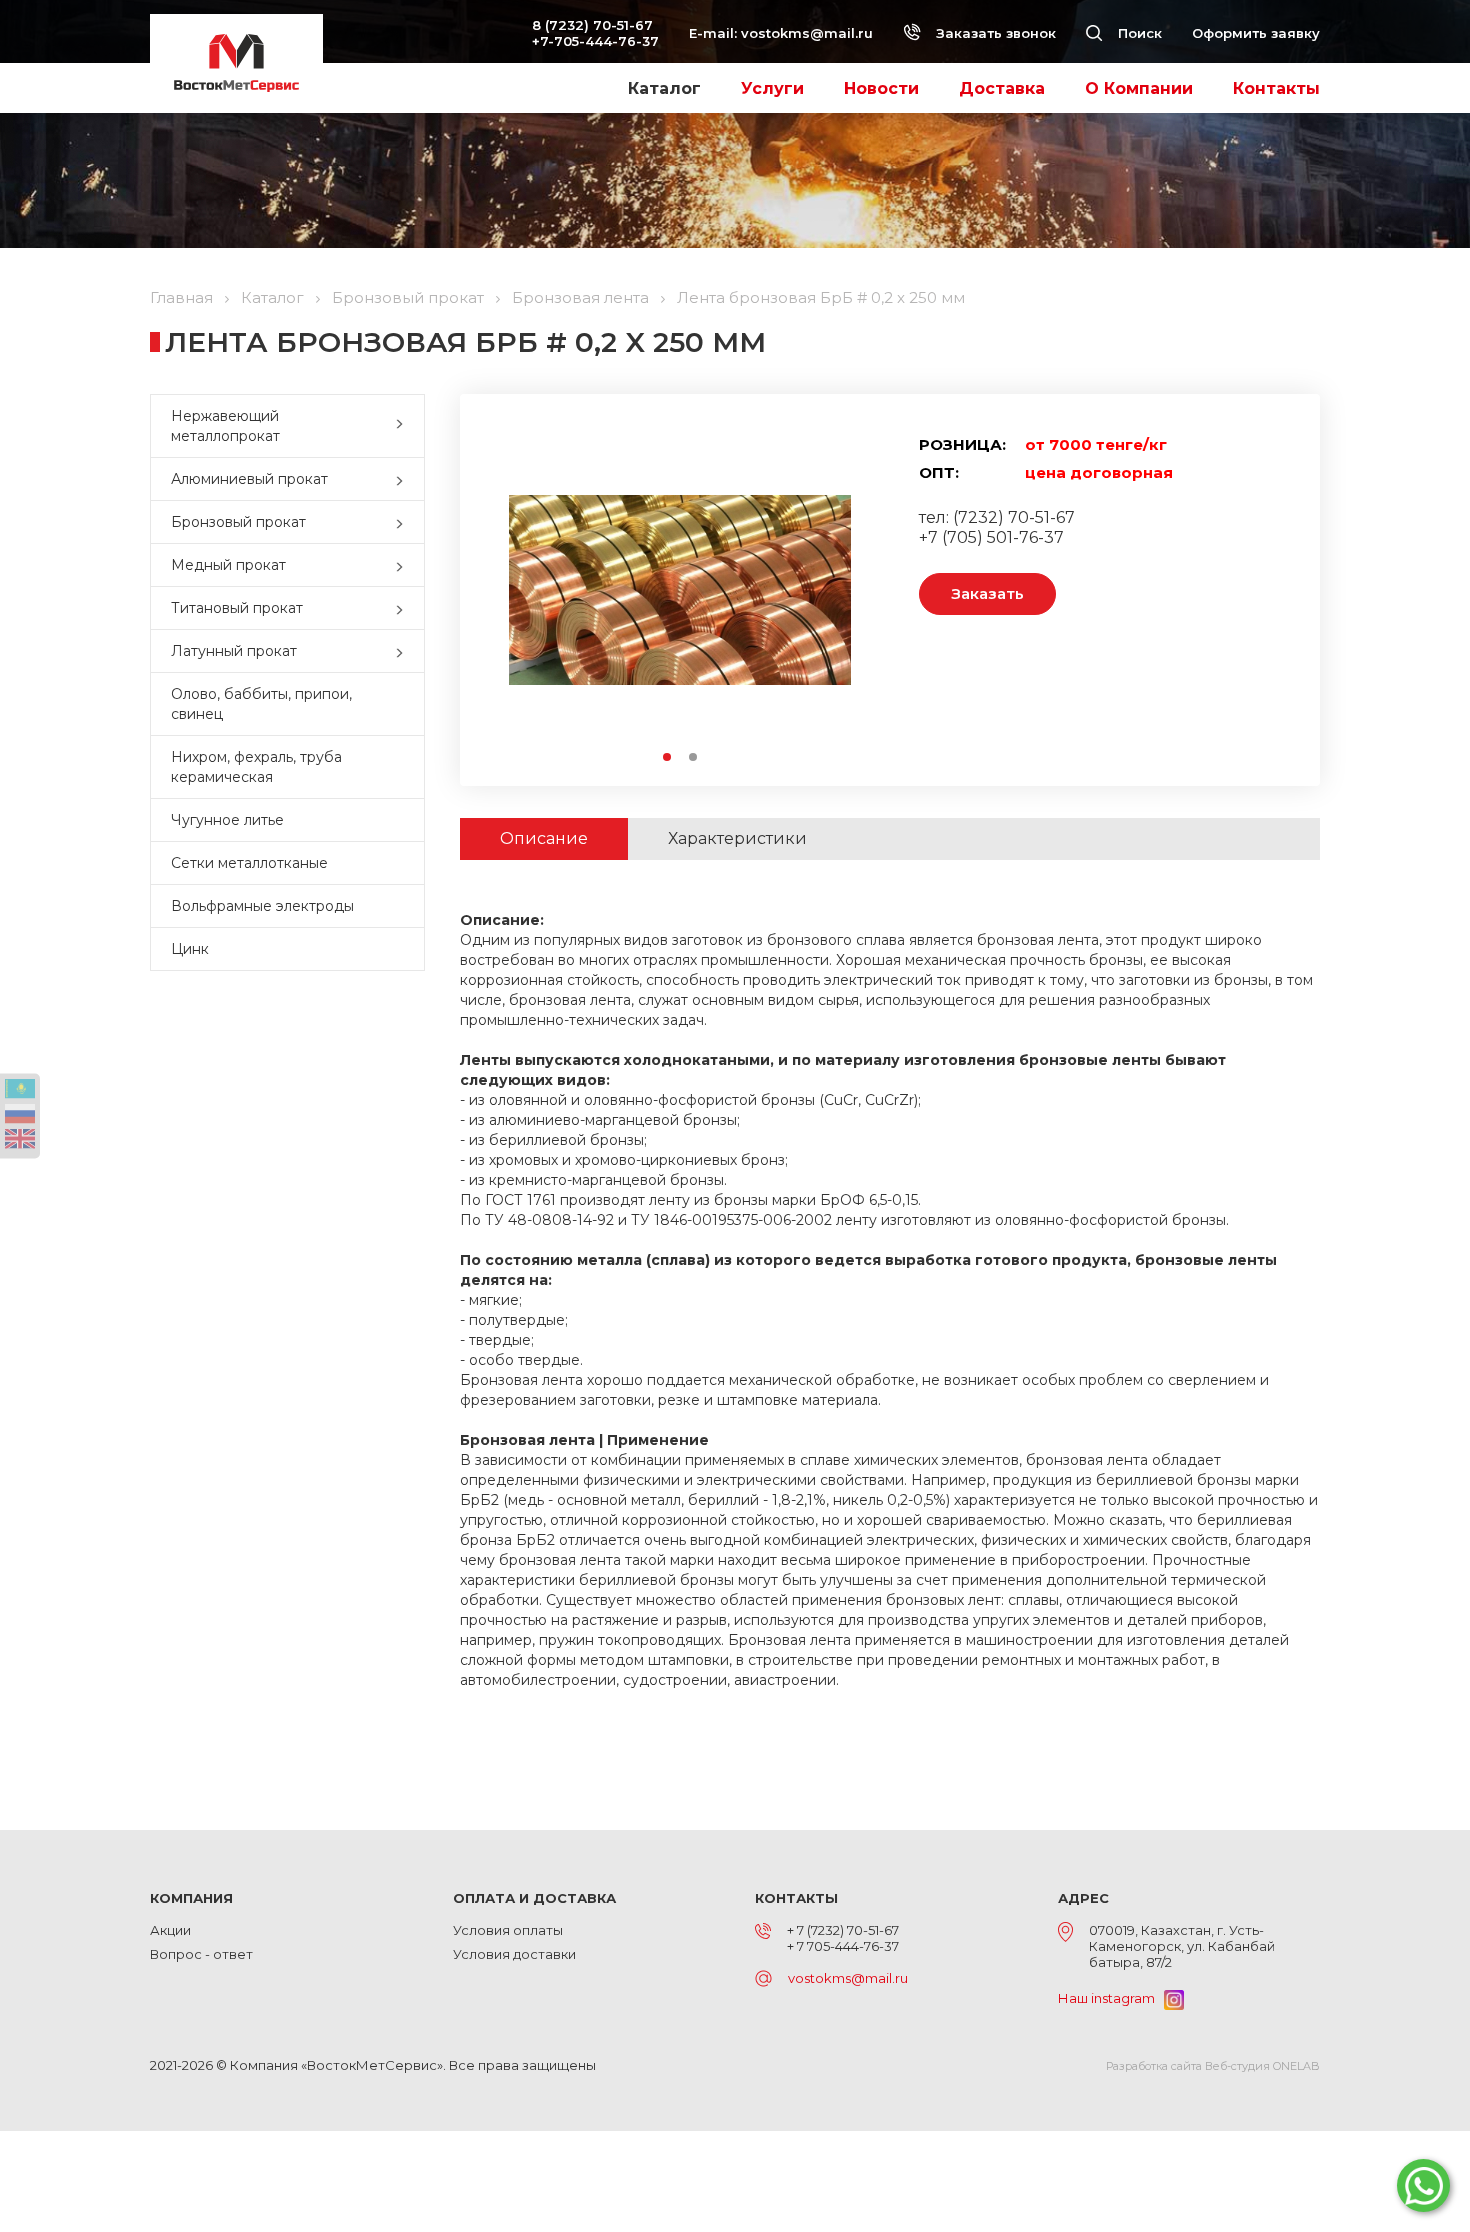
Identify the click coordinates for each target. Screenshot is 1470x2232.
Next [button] (841, 589)
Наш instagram (1111, 1998)
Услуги (772, 88)
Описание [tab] (544, 838)
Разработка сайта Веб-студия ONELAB (1213, 2066)
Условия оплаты (508, 1930)
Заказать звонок (994, 33)
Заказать (987, 593)
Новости (881, 88)
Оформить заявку (1256, 33)
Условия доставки (514, 1954)
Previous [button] (518, 589)
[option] (680, 589)
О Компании (1139, 88)
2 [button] (694, 758)
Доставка (1002, 88)
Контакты (1276, 88)
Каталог (664, 88)
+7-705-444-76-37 (595, 41)
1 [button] (668, 758)
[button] (404, 426)
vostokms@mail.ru (807, 33)
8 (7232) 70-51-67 (592, 25)
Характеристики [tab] (737, 838)
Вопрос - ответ (201, 1954)
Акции (170, 1930)
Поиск (1138, 33)
